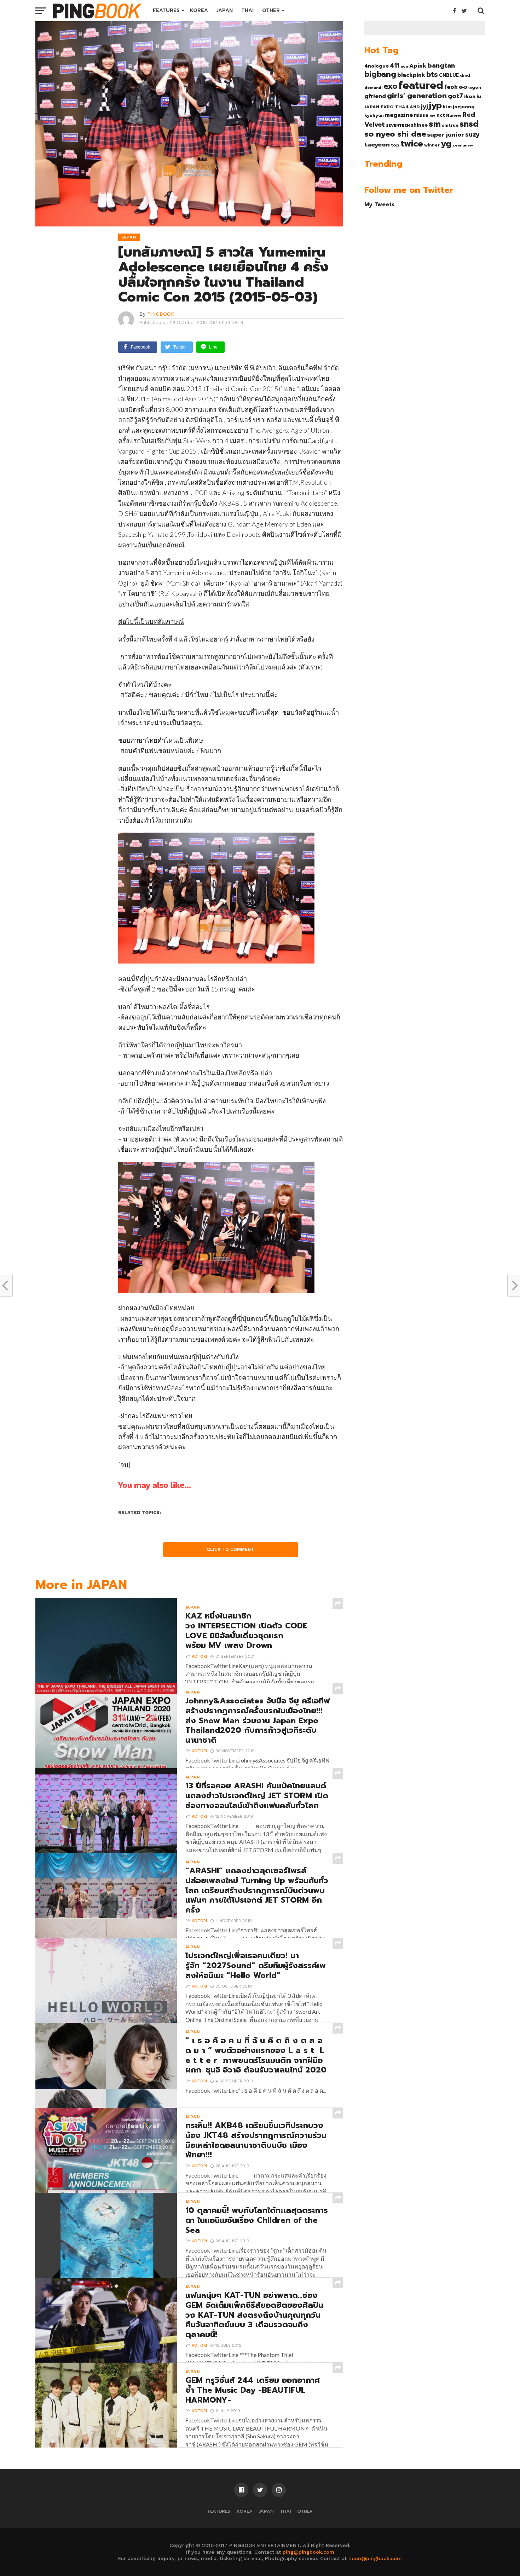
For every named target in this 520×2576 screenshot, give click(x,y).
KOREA (199, 10)
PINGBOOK (161, 314)
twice (412, 144)
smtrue (450, 125)
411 (395, 65)
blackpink (411, 75)
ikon (470, 96)
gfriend (375, 96)
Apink (418, 66)
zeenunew (463, 145)
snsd (469, 124)
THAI (247, 10)
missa (421, 115)
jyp (435, 105)
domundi (373, 87)
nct (441, 115)
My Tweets (380, 204)
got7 (455, 96)
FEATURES (166, 10)
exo (390, 86)
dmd (465, 75)
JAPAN (225, 10)
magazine (399, 115)
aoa (404, 66)
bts (432, 74)
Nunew (454, 115)
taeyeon (377, 145)
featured (421, 85)
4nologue (377, 66)
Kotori (199, 1657)
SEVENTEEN (398, 125)
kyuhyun (374, 115)
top (395, 145)
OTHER (271, 10)
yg (446, 144)
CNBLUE (449, 75)
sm (435, 124)
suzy (472, 134)
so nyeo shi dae (395, 134)
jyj (424, 106)
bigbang (380, 74)
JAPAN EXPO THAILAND (392, 107)
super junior (446, 135)
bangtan (441, 65)
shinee (419, 125)
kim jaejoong (459, 107)
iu (479, 96)
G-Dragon (470, 88)
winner (432, 145)
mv (432, 115)
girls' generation (417, 96)
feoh (451, 87)
